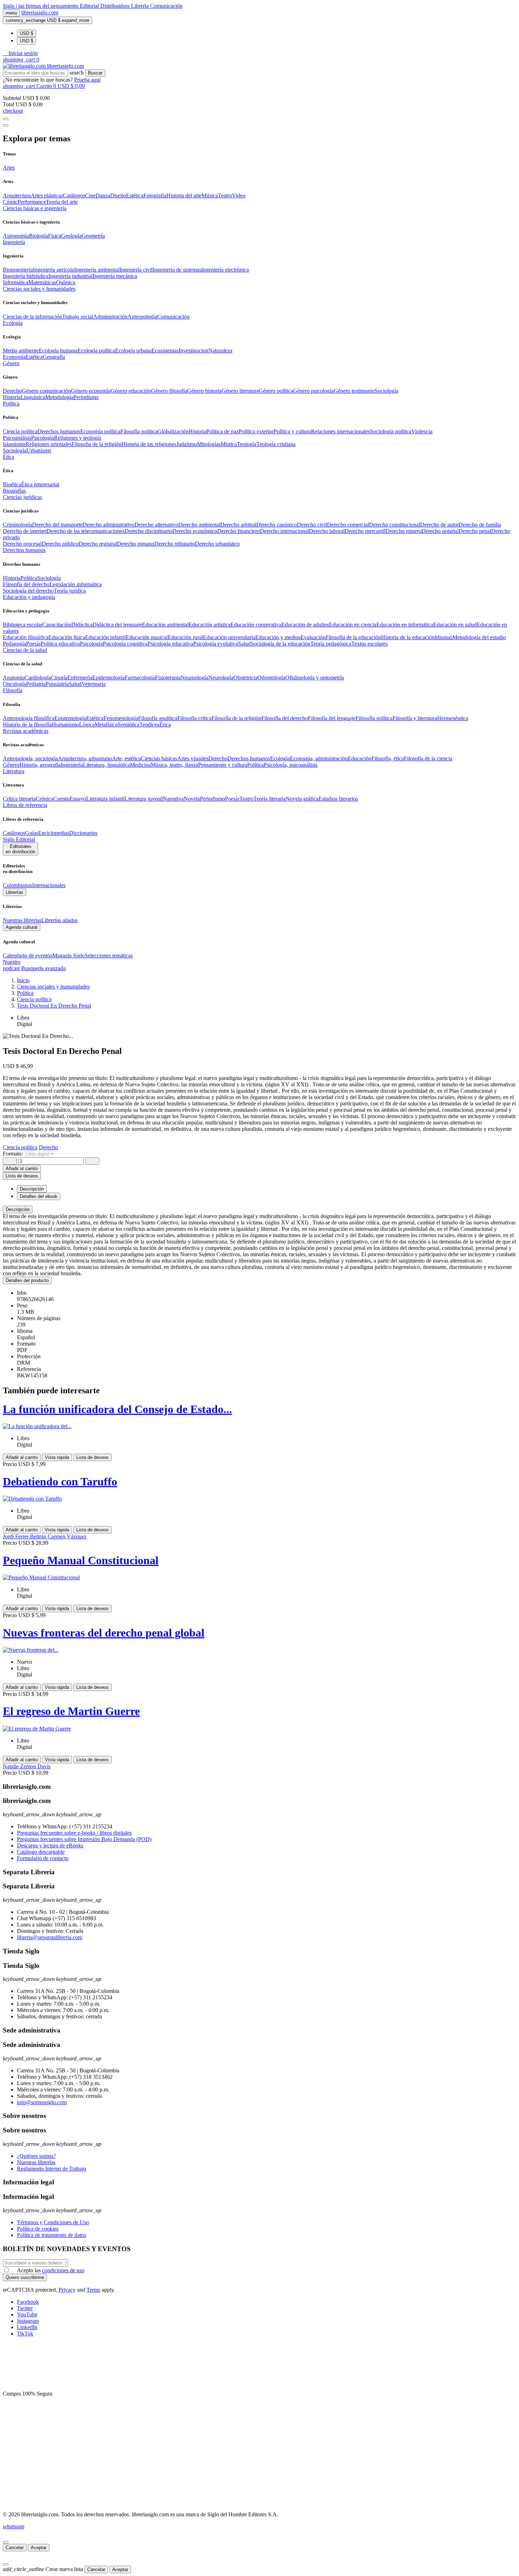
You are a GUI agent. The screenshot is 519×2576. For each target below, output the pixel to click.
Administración (110, 317)
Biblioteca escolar (23, 625)
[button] (20, 53)
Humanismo (65, 725)
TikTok (25, 2334)
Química (66, 282)
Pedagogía (14, 644)
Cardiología (38, 678)
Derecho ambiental (199, 525)
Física (55, 236)
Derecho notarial (440, 531)
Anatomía (14, 678)
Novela (192, 799)
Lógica (87, 725)
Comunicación (166, 6)
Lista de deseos (93, 1457)
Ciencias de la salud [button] (25, 650)
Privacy (67, 2290)
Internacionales (49, 885)
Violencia (422, 431)
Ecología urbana (133, 351)
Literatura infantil (105, 799)
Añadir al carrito (22, 1168)
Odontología (271, 678)
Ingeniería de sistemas (177, 270)
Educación (360, 758)
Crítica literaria (19, 799)
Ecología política (96, 351)
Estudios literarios (338, 799)
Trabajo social (78, 317)
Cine (90, 195)
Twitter (25, 2308)
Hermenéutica (453, 718)
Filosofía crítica (194, 718)
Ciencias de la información (32, 317)
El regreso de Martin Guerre (71, 1711)
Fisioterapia (168, 678)
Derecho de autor (439, 525)
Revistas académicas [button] (26, 731)
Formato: (14, 1154)
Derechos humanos (59, 431)
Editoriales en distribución (20, 849)
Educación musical (147, 637)
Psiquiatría (57, 684)
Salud (244, 644)
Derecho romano (136, 544)
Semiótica (129, 725)
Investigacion (193, 351)
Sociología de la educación (281, 644)
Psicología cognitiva (125, 644)
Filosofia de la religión (97, 444)
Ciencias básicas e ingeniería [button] (35, 208)
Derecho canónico (277, 525)
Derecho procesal (22, 544)
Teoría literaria (270, 799)
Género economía (91, 391)
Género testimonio (354, 391)
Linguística (33, 397)
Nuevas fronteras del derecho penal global (104, 1633)
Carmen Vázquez (67, 1536)
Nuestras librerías (22, 920)
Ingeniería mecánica (115, 276)
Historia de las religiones (149, 444)
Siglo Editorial (19, 839)
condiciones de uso (63, 2270)
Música (210, 195)
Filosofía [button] (13, 690)
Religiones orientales (49, 444)
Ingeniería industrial (70, 276)
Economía (14, 357)
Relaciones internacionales (341, 431)
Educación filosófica (26, 637)
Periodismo (86, 397)
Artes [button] (9, 168)
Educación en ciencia (353, 625)
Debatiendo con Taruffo (60, 1482)
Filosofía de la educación (353, 637)
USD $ (26, 33)
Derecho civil (312, 525)
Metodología (59, 397)
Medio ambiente (21, 351)
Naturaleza (220, 351)
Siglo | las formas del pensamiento (41, 6)
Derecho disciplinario (148, 531)
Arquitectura (17, 195)
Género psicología (313, 391)
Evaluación (313, 637)
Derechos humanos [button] (24, 550)
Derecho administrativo (109, 525)
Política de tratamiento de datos (52, 2235)
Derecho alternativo (156, 525)
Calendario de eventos (28, 955)
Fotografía (155, 195)
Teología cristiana (276, 444)
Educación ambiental (165, 625)
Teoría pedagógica (331, 644)
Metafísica (106, 725)
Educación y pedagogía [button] (29, 597)
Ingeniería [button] (14, 242)
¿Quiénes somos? (36, 2156)
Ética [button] (8, 457)
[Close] (6, 125)
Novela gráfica (302, 799)
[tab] (259, 1209)
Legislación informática (76, 584)
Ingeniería (72, 765)
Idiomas (443, 637)
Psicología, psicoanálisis (291, 765)
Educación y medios (278, 637)
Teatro (225, 195)
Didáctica (82, 625)
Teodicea (150, 725)
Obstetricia (245, 678)
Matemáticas (42, 282)
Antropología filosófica (29, 718)
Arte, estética (126, 758)
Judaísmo (187, 444)
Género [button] (11, 363)
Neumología (195, 678)
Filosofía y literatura (415, 718)
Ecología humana (58, 351)
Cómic (10, 202)
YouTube (27, 2314)
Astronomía (16, 236)
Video (239, 195)
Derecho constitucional (395, 525)
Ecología (280, 758)
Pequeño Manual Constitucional (81, 1560)
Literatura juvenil (144, 799)
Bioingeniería (18, 270)
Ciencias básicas (159, 758)
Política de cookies (38, 2229)
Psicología (43, 438)
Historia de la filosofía (27, 725)
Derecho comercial (348, 525)
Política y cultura (292, 431)
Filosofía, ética (388, 758)
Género (11, 765)
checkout (13, 111)
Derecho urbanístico (217, 544)
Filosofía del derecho (26, 584)
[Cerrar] (6, 2542)
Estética (135, 195)
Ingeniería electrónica (225, 270)
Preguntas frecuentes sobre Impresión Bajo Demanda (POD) (84, 1839)
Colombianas (17, 885)
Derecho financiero (238, 531)
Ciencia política (20, 431)
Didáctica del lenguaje (117, 625)
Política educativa (60, 644)
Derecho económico (195, 531)
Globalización (173, 431)
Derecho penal (475, 531)
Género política (276, 391)
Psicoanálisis (17, 438)
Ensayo (78, 799)
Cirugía (59, 678)
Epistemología (70, 718)
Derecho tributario (175, 544)
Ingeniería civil (136, 270)
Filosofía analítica (158, 718)
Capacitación (57, 625)
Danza (103, 195)
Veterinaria (94, 684)
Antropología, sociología (30, 758)
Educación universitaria (229, 637)
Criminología (17, 525)
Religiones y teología (77, 438)
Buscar (95, 73)
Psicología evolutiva (216, 644)
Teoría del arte (62, 202)
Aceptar (39, 2548)
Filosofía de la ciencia (428, 758)
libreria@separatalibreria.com (50, 1937)
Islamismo (14, 444)
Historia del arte (184, 195)
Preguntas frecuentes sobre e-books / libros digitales (74, 1833)
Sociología (386, 391)
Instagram (28, 2321)
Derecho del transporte (57, 525)
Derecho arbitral (238, 525)
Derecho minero (404, 531)
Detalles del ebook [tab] (39, 1196)
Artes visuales (193, 758)
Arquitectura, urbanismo (85, 758)
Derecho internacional (284, 531)
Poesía (33, 644)
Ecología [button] (13, 323)
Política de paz (222, 431)
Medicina (140, 765)
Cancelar (15, 2548)
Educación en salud (455, 625)
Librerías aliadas (59, 920)
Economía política (100, 431)
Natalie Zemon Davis (27, 1766)
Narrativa (173, 799)
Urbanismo (39, 450)
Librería (141, 6)
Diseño (118, 195)
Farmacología (140, 678)
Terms (93, 2290)
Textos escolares (369, 644)
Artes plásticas (47, 195)
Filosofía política (139, 431)
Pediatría (36, 684)
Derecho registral (98, 544)
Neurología (221, 678)
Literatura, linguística (106, 765)
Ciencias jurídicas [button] (22, 497)
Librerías (14, 892)
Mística (229, 444)
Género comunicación (46, 391)
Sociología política (391, 431)
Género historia (204, 391)
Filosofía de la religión (236, 718)
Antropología (142, 317)
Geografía (54, 357)
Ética (165, 725)
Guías (32, 833)
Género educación (131, 391)
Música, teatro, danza (174, 765)
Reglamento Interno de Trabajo (52, 2169)
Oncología (14, 684)
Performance (32, 202)
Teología (247, 444)
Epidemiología (108, 678)
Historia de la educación (408, 637)
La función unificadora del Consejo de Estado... (117, 1409)
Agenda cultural (22, 927)
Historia (12, 397)
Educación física (67, 637)
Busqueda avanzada (43, 968)
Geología (71, 236)
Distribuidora (116, 6)
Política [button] (11, 403)
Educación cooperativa (256, 625)
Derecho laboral (327, 531)
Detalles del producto (27, 1280)
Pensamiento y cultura (223, 765)
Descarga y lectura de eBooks (50, 1845)
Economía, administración (319, 758)
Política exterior (256, 431)
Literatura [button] (14, 771)
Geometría (93, 236)
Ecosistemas (165, 351)
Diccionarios (83, 833)
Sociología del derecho (28, 591)
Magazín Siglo (68, 955)
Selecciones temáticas (109, 955)
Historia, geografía (40, 765)
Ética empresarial (40, 484)
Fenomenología (121, 718)
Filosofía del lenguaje (332, 718)
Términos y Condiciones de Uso (53, 2222)
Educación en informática (405, 625)
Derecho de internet (25, 531)
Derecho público (60, 544)
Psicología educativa (170, 644)
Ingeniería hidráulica (26, 276)
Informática (16, 282)
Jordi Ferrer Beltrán (25, 1536)
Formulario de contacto (43, 1858)
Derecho (12, 391)
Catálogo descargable (41, 1852)
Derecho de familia (480, 525)
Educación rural (185, 637)
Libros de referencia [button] (25, 805)
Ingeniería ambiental (97, 270)
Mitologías (209, 444)
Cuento (61, 799)
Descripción (18, 1209)
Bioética (12, 484)
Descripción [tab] (32, 1189)
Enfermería (80, 678)
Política (29, 578)
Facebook (28, 2302)
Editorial (90, 6)
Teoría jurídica (70, 591)
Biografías (14, 491)
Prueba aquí (87, 80)
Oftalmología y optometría (315, 678)
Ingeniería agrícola (53, 270)
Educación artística (210, 625)
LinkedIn (27, 2327)
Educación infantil (105, 637)
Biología (38, 236)
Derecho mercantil (365, 531)
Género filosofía (169, 391)
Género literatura (240, 391)
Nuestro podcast (12, 965)
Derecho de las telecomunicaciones (86, 531)
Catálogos (74, 195)
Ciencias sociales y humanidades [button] (39, 289)
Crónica (44, 799)
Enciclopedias (54, 833)
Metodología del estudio (479, 637)
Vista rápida (57, 1457)
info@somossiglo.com (42, 2102)
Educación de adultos (305, 625)
